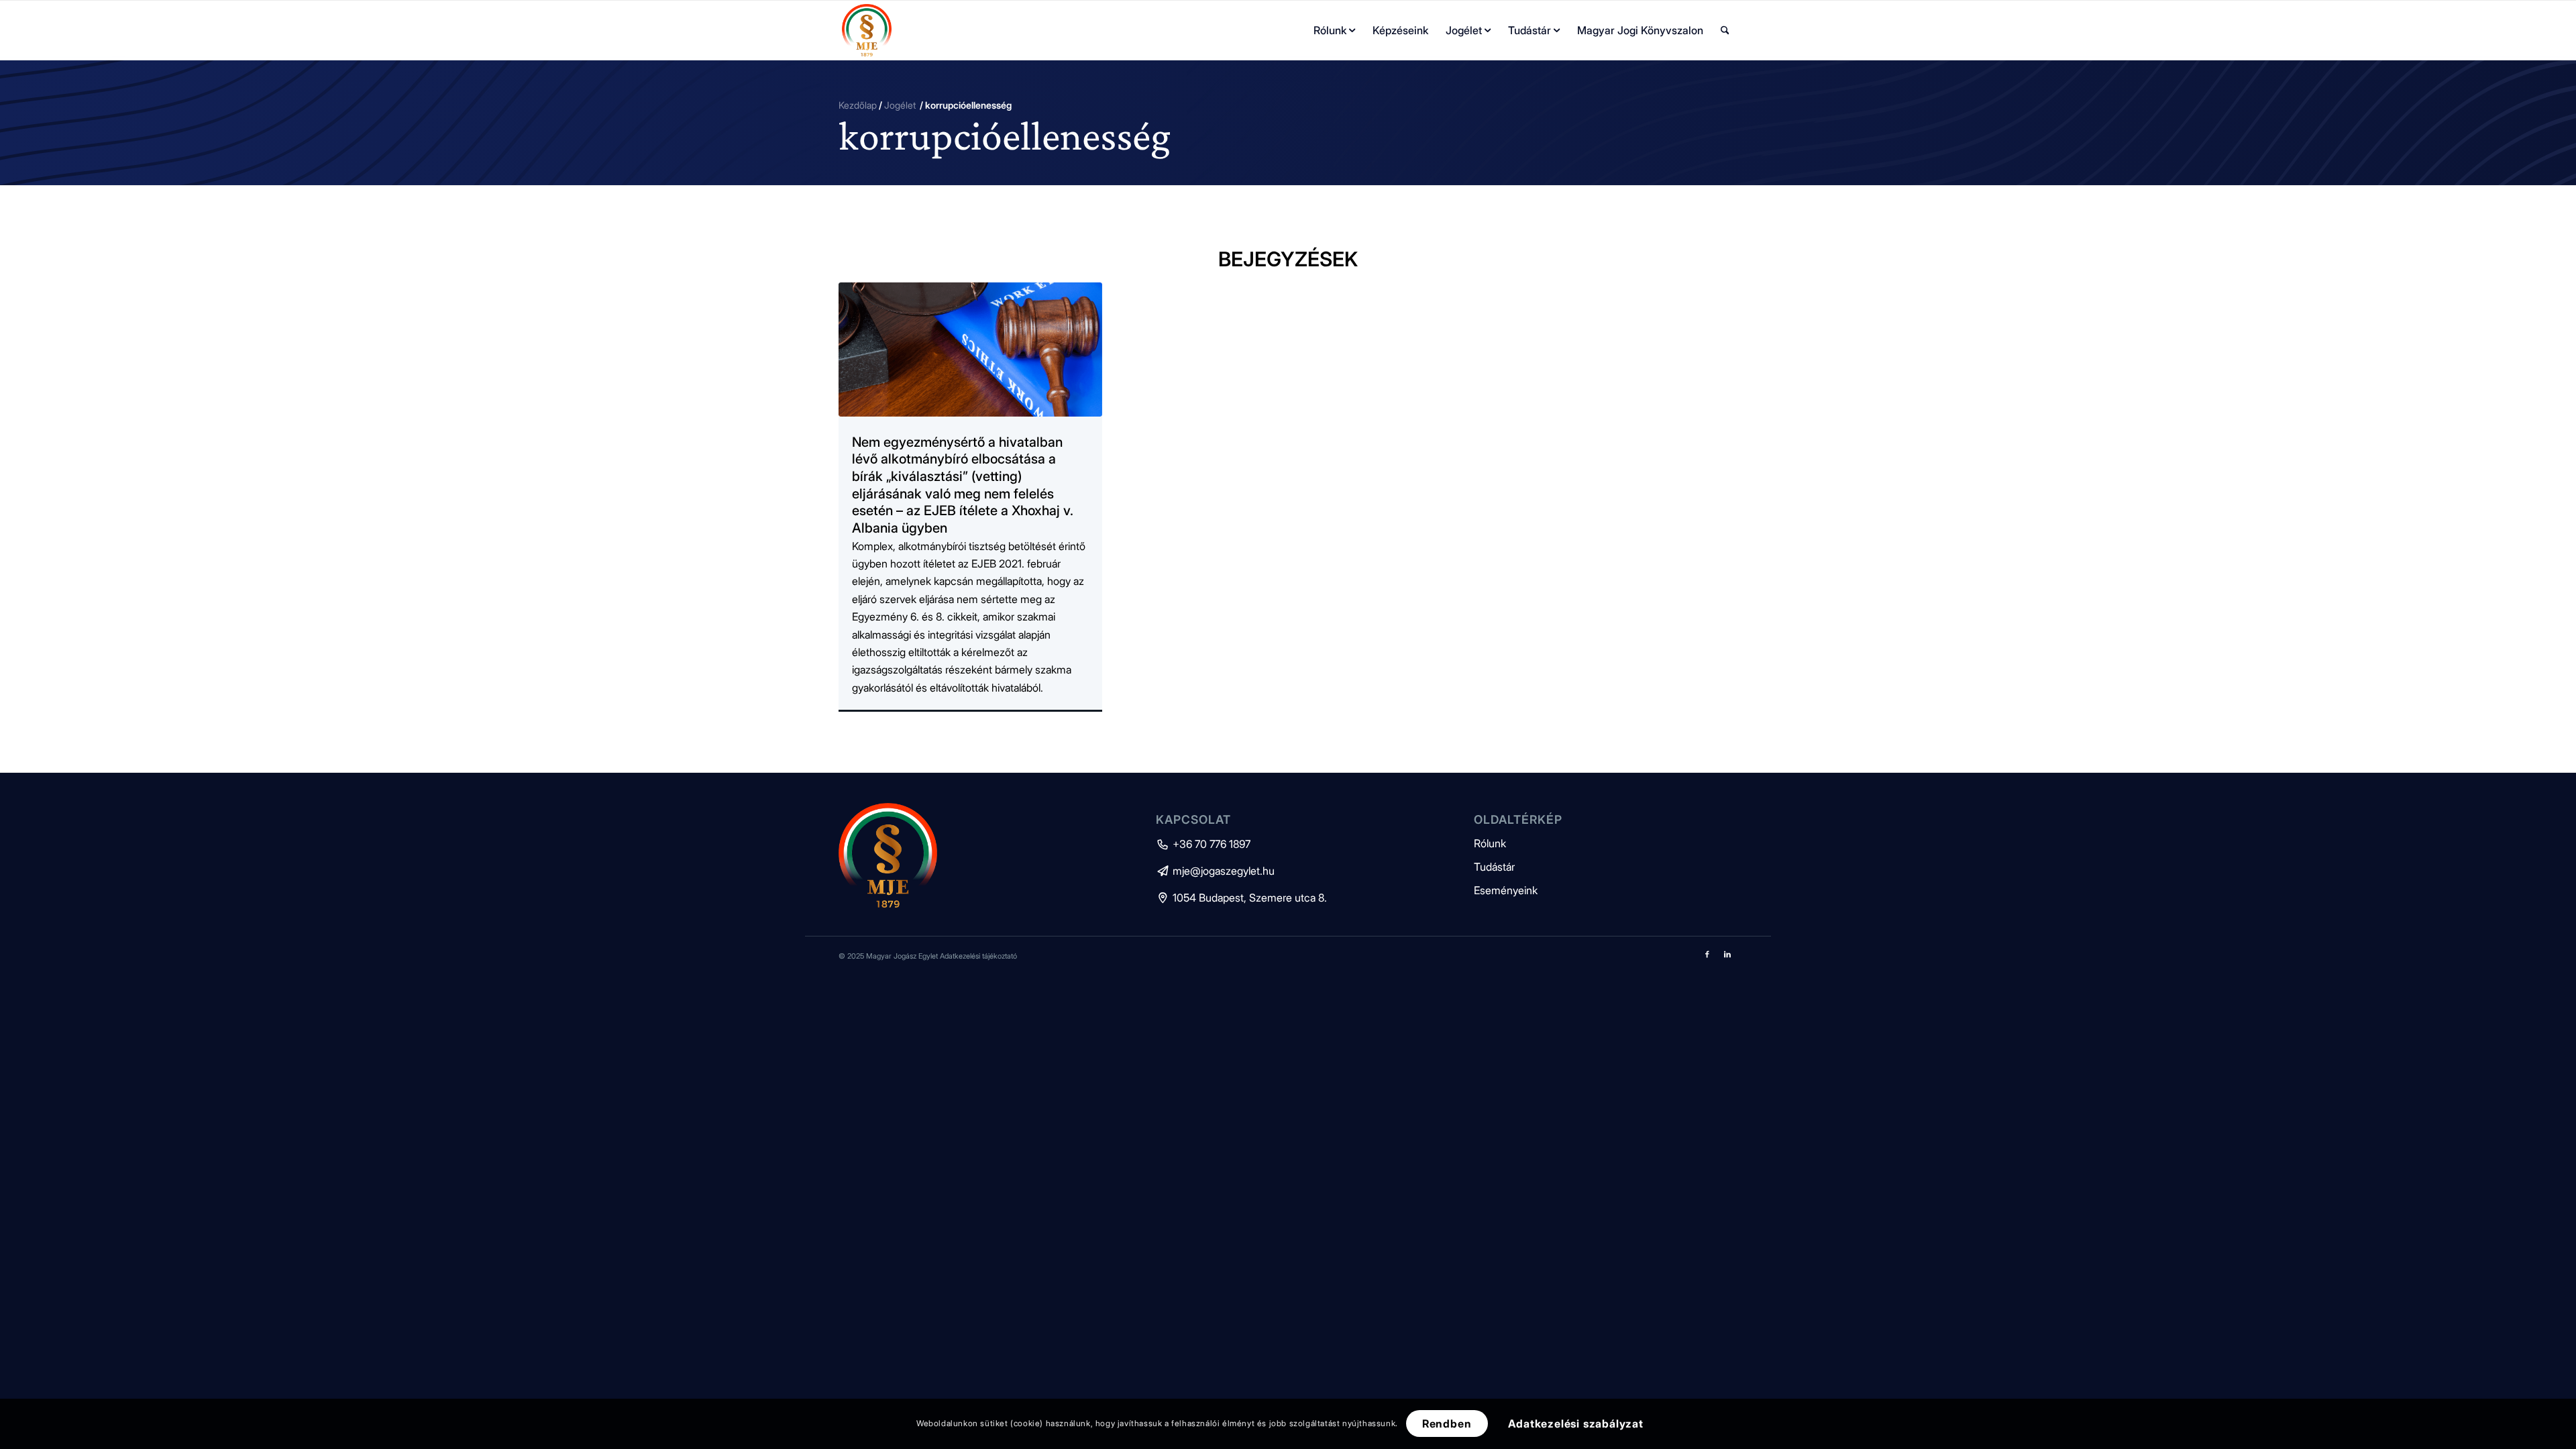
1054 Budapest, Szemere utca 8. (1241, 898)
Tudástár (1494, 867)
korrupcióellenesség (1005, 135)
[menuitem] (1334, 30)
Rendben (1447, 1424)
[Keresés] (1725, 30)
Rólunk (1490, 843)
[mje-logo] (867, 30)
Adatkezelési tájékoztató (978, 956)
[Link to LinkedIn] (1727, 954)
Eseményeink (1506, 890)
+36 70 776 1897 (1203, 844)
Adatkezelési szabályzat (1576, 1424)
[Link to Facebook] (1707, 954)
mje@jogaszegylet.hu (1215, 871)
